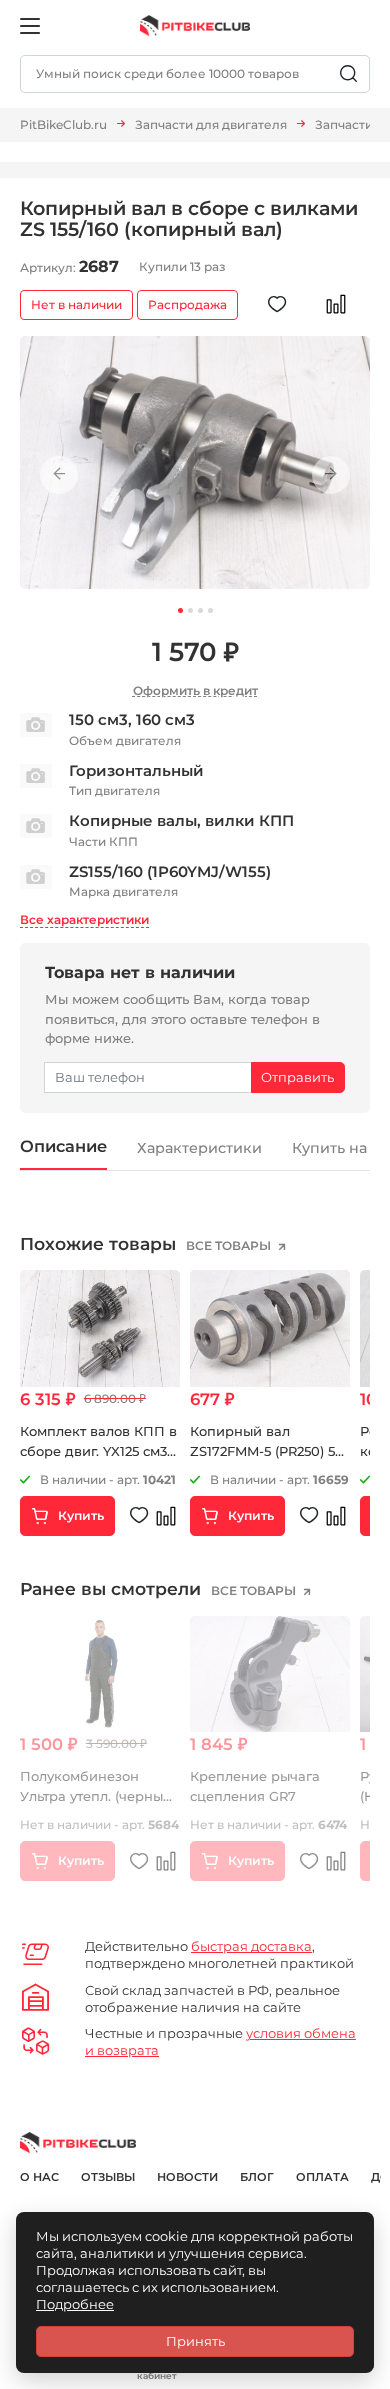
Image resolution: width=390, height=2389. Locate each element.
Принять (195, 2341)
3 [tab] (200, 610)
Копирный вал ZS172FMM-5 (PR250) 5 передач (262, 1450)
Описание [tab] (63, 1146)
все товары (230, 1245)
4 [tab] (210, 610)
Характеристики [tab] (199, 1148)
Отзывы (108, 2177)
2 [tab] (190, 610)
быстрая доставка (251, 1946)
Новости (187, 2177)
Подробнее (75, 2304)
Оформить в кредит (195, 690)
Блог (257, 2177)
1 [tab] (180, 610)
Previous (59, 474)
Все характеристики (84, 919)
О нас (39, 2177)
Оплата (322, 2177)
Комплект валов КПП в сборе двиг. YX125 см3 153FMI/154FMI (98, 1450)
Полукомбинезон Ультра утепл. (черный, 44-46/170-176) (97, 1795)
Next (331, 474)
